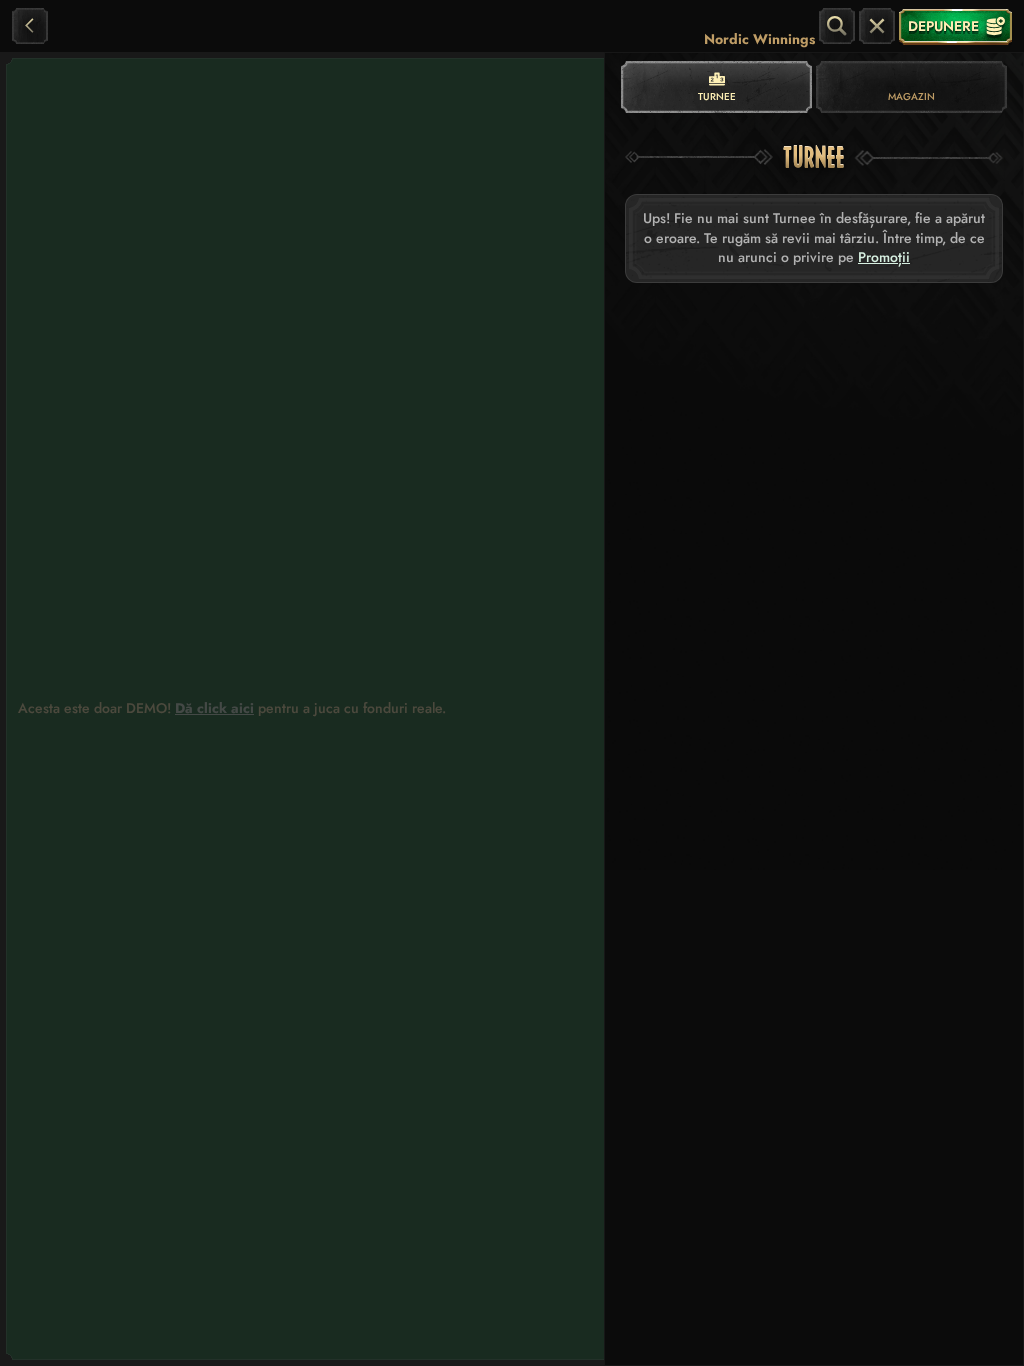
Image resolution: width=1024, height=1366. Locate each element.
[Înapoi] (30, 26)
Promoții (884, 257)
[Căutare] (837, 26)
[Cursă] (877, 26)
